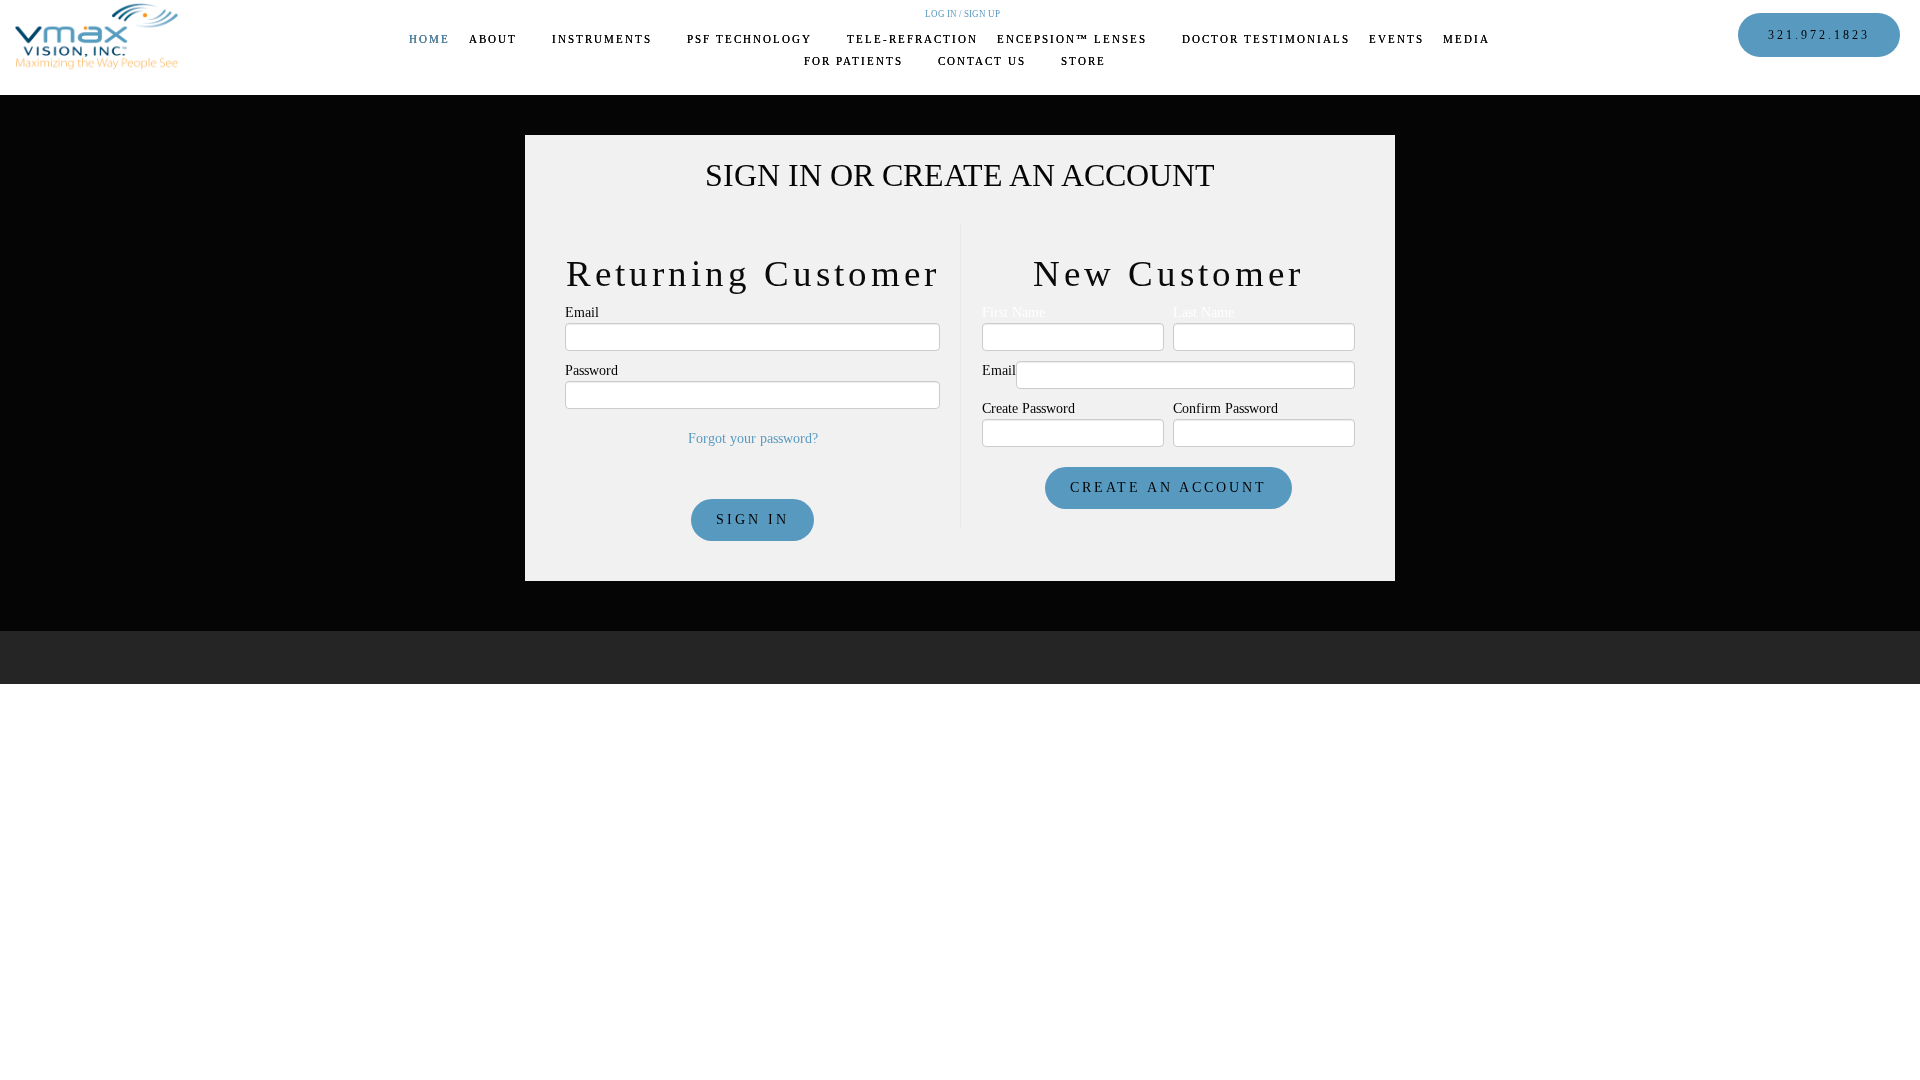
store (1083, 61)
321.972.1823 (1819, 35)
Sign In (752, 519)
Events (1396, 39)
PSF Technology (752, 39)
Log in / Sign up (962, 14)
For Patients (856, 61)
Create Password (1028, 408)
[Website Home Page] (100, 36)
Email (582, 312)
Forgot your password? (753, 438)
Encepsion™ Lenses (1074, 39)
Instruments (604, 39)
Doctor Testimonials (1266, 39)
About (495, 39)
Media (1468, 39)
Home (429, 39)
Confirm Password (1225, 408)
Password (591, 370)
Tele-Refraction (912, 39)
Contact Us (984, 61)
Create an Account (1168, 487)
